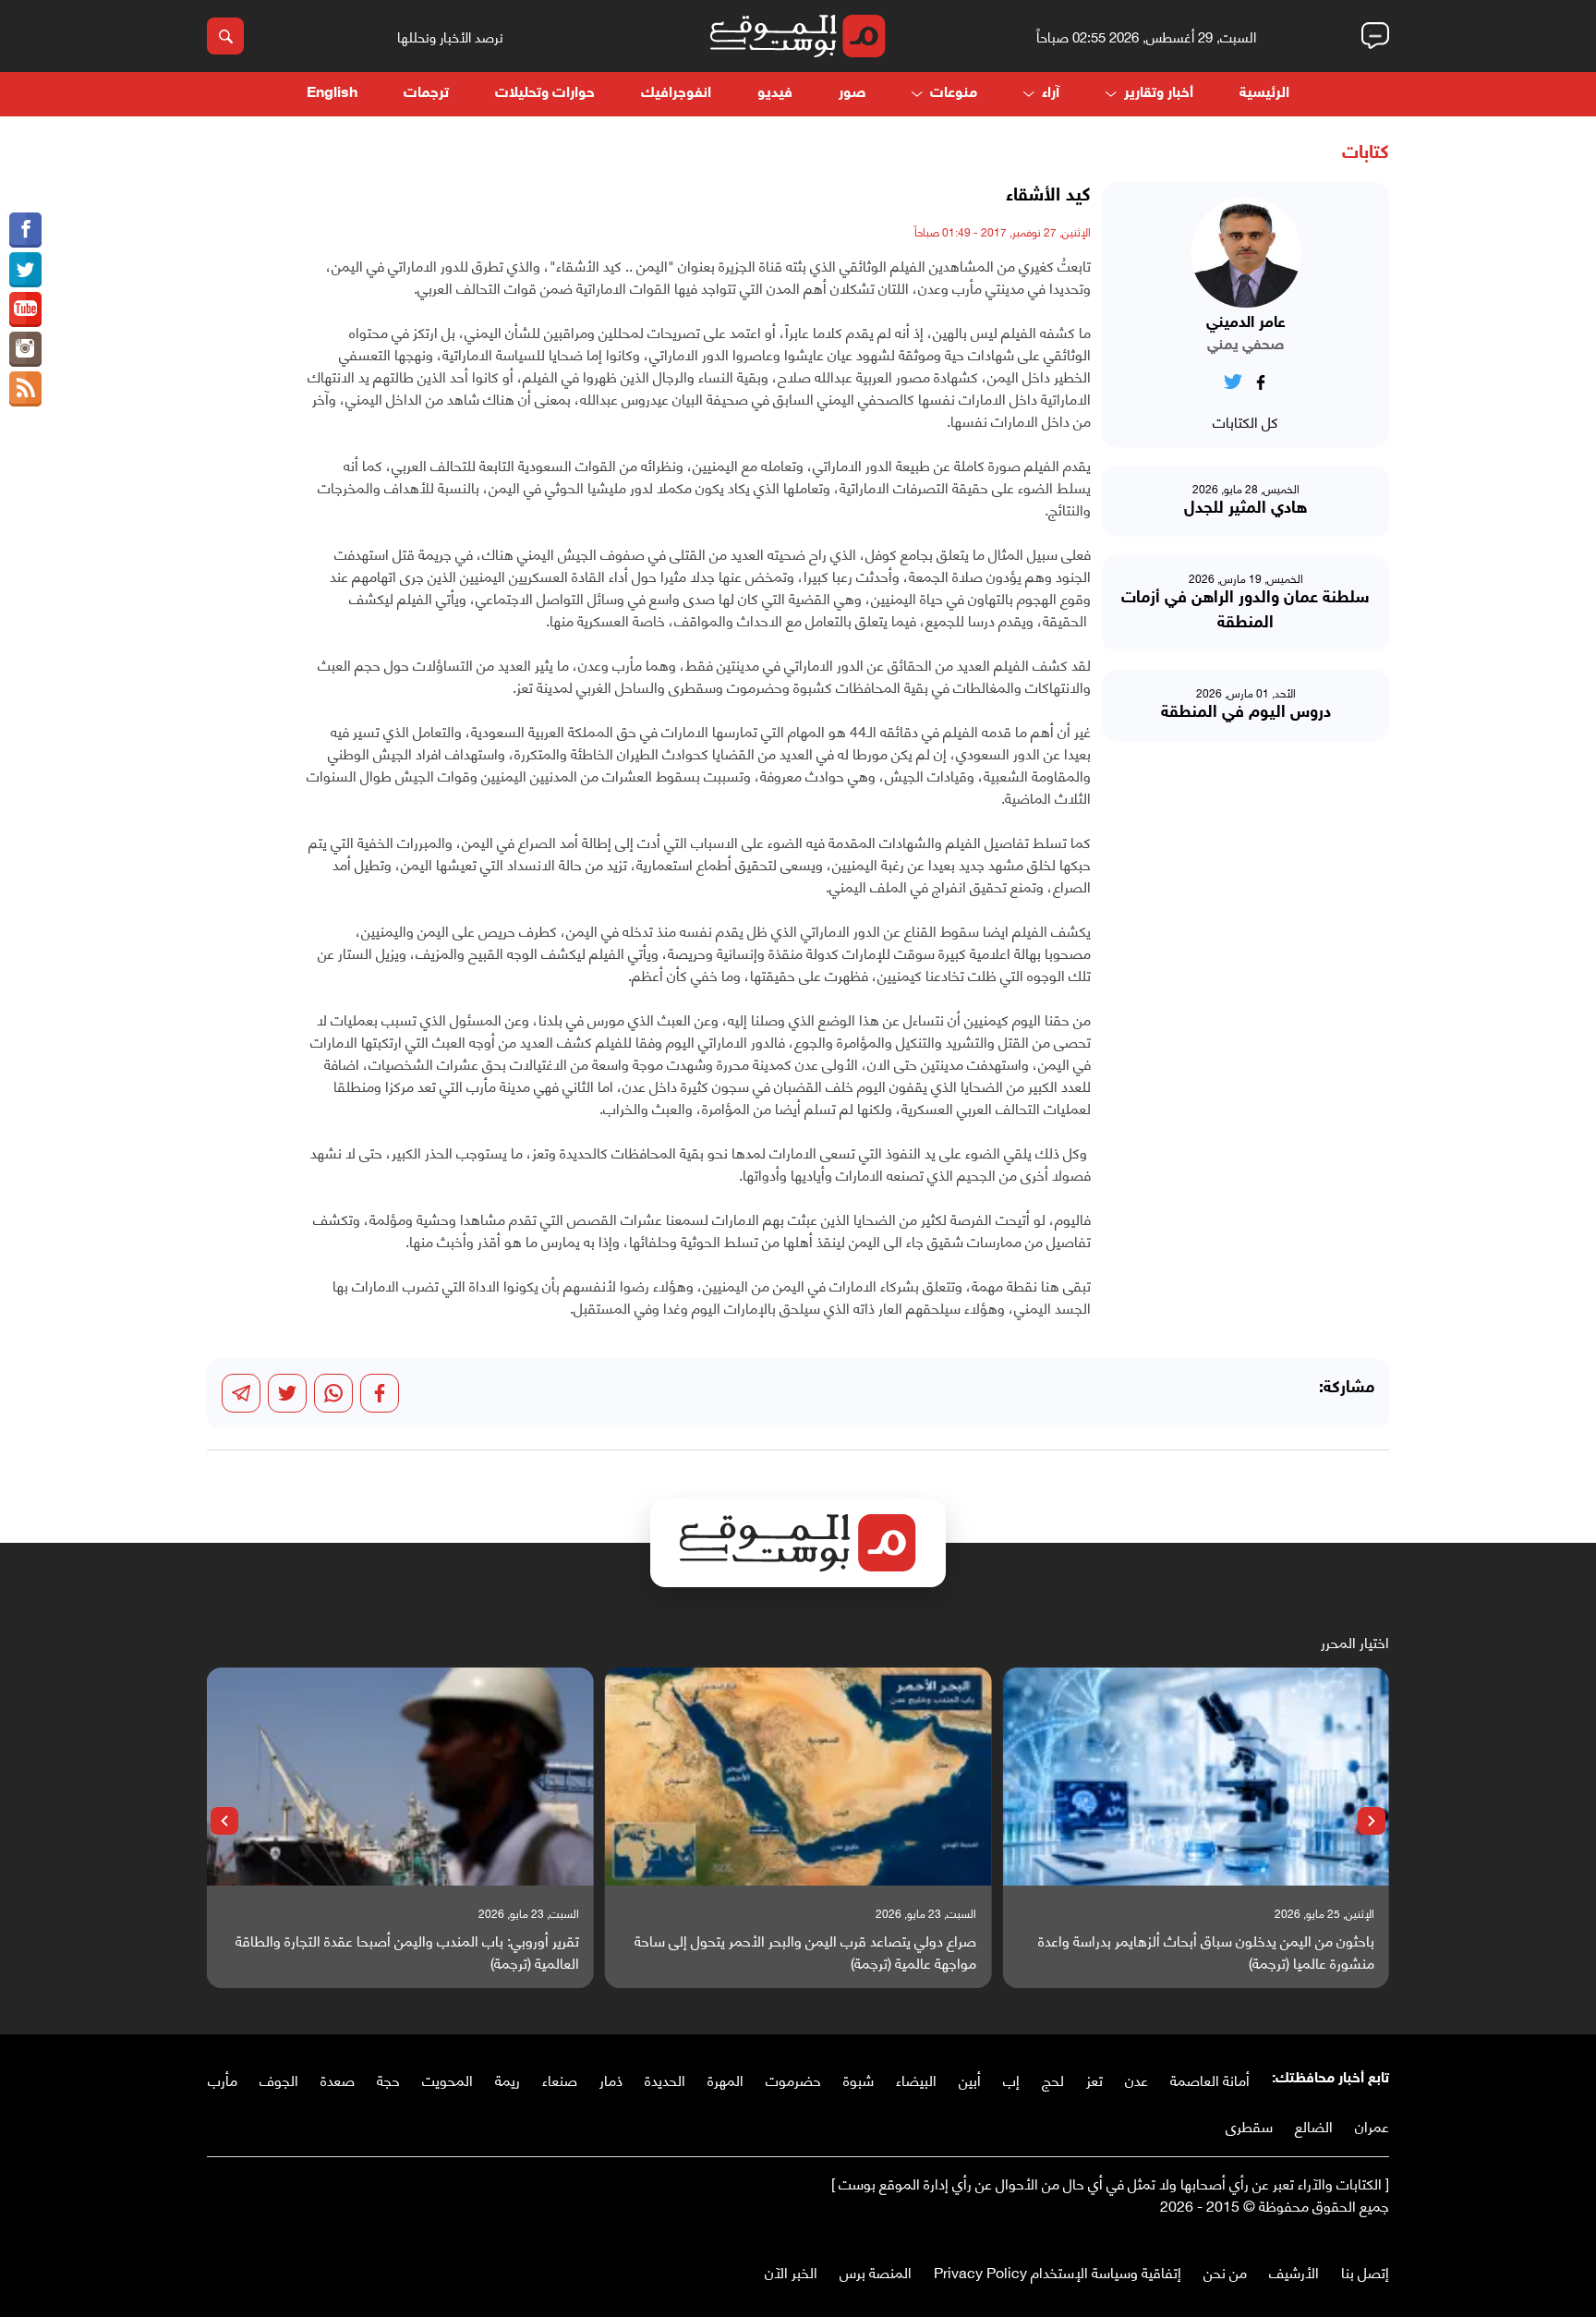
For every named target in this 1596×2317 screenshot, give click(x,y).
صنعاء (560, 2079)
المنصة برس (876, 2271)
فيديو (775, 94)
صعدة (338, 2079)
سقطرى (1249, 2125)
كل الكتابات (1245, 421)
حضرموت (793, 2079)
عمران (1372, 2125)
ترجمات (426, 94)
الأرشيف (1294, 2271)
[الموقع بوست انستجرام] (25, 349)
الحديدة (665, 2079)
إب (1011, 2079)
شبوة (858, 2079)
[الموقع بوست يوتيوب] (25, 309)
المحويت (447, 2079)
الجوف (279, 2079)
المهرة (725, 2079)
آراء (1051, 94)
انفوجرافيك (676, 94)
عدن (1137, 2079)
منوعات (954, 94)
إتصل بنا (1365, 2271)
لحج (1053, 2079)
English (332, 94)
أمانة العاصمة (1210, 2079)
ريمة (508, 2079)
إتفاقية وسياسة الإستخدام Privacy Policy (1058, 2271)
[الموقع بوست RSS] (25, 389)
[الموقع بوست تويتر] (25, 270)
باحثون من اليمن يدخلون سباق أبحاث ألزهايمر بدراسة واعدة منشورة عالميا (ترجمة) (1206, 1951)
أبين (970, 2079)
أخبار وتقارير (1159, 94)
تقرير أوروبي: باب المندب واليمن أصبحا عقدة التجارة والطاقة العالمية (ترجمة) (407, 1951)
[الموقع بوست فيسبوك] (25, 230)
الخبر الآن (791, 2271)
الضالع (1314, 2125)
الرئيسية (1264, 94)
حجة (388, 2079)
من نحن (1225, 2271)
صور (852, 94)
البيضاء (916, 2079)
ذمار (611, 2079)
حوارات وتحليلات (545, 94)
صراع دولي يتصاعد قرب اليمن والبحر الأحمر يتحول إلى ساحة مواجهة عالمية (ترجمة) (805, 1951)
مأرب (223, 2079)
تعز (1094, 2079)
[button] (1372, 1821)
